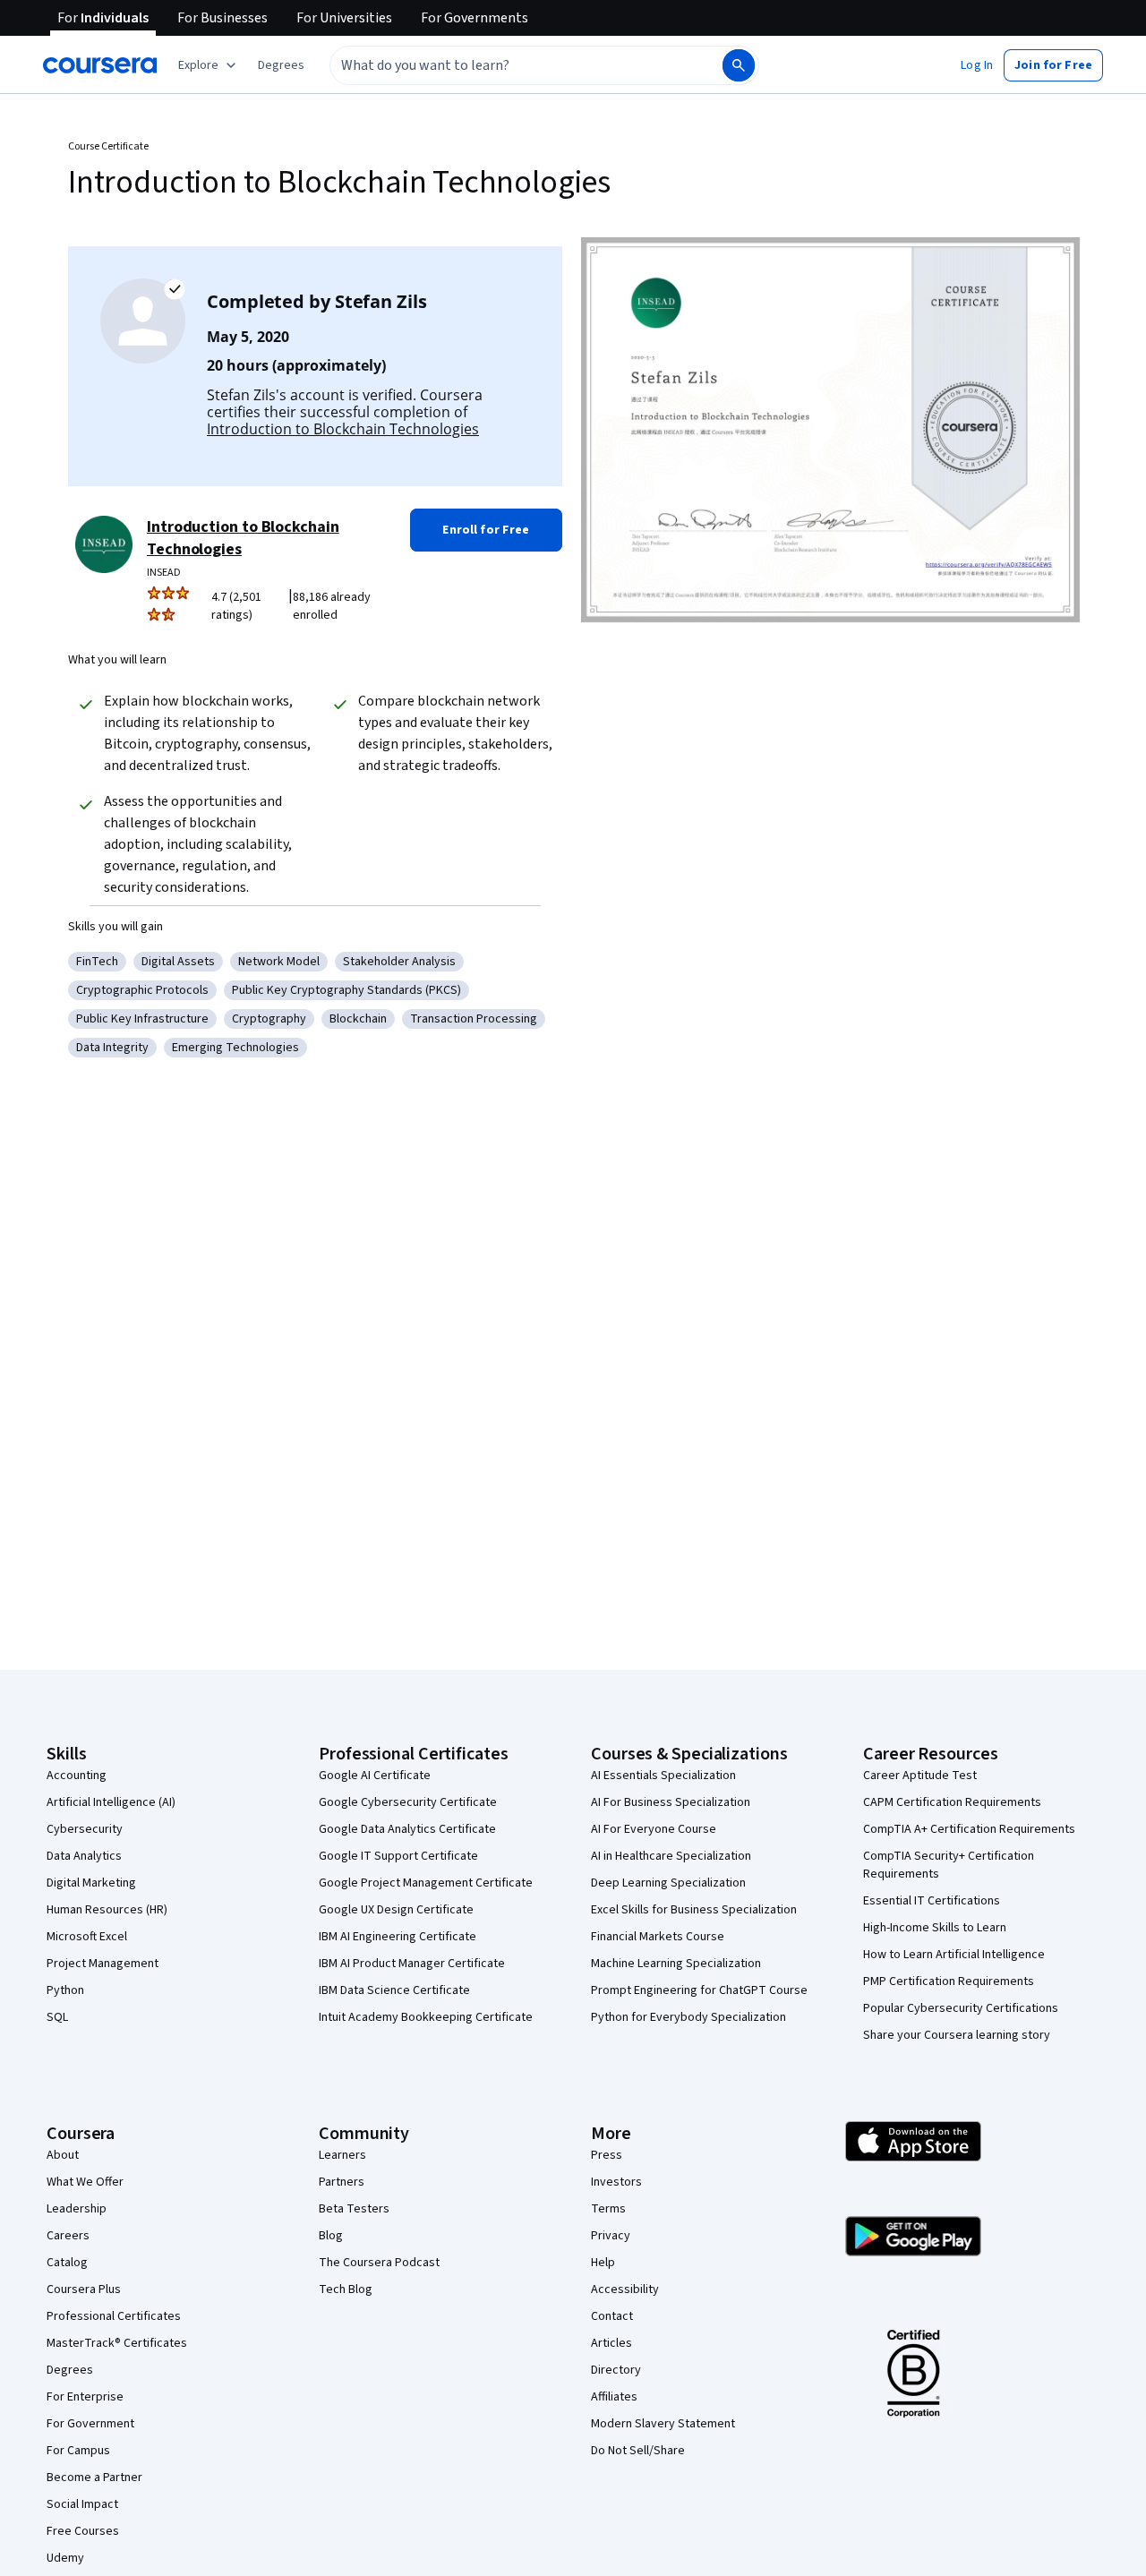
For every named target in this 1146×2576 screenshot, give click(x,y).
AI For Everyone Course (654, 1829)
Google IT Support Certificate (398, 1856)
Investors (616, 2182)
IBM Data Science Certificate (394, 1990)
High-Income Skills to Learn (935, 1928)
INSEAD (164, 573)
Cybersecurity (85, 1829)
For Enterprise (85, 2397)
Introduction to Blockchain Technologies (343, 429)
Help (603, 2263)
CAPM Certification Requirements (952, 1802)
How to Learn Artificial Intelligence (954, 1955)
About (63, 2155)
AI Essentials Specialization (663, 1776)
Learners (342, 2155)
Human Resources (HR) (107, 1910)
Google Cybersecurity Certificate (408, 1802)
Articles (611, 2343)
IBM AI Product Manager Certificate (412, 1964)
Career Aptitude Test (920, 1776)
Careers (68, 2236)
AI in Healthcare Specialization (671, 1856)
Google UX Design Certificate (396, 1910)
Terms (608, 2209)
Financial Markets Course (658, 1937)
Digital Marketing (91, 1883)
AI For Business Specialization (671, 1802)
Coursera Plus (84, 2289)
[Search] (739, 65)
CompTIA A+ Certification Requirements (969, 1829)
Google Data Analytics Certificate (407, 1829)
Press (607, 2155)
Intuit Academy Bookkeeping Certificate (426, 2017)
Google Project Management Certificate (426, 1883)
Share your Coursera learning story (957, 2035)
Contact (612, 2316)
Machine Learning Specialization (676, 1964)
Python (65, 1990)
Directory (616, 2370)
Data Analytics (84, 1856)
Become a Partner (94, 2478)
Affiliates (614, 2397)
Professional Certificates (114, 2316)
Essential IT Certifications (932, 1901)
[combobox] (507, 65)
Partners (342, 2182)
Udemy (65, 2558)
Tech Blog (346, 2289)
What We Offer (85, 2182)
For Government (90, 2424)
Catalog (67, 2263)
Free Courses (83, 2531)
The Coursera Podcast (379, 2263)
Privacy (611, 2236)
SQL (57, 2017)
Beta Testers (354, 2209)
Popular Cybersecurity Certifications (961, 2008)
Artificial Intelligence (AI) (111, 1802)
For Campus (78, 2451)
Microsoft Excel (87, 1937)
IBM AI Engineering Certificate (398, 1937)
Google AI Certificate (375, 1776)
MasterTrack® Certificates (117, 2343)
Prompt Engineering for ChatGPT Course (699, 1990)
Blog (331, 2236)
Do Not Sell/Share (638, 2451)
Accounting (77, 1776)
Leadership (77, 2209)
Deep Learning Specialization (668, 1883)
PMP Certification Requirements (949, 1981)
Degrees (70, 2370)
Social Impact (82, 2504)
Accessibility (625, 2289)
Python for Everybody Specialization (688, 2017)
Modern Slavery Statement (663, 2424)
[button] (281, 65)
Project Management (103, 1964)
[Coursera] (100, 65)
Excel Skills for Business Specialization (694, 1910)
